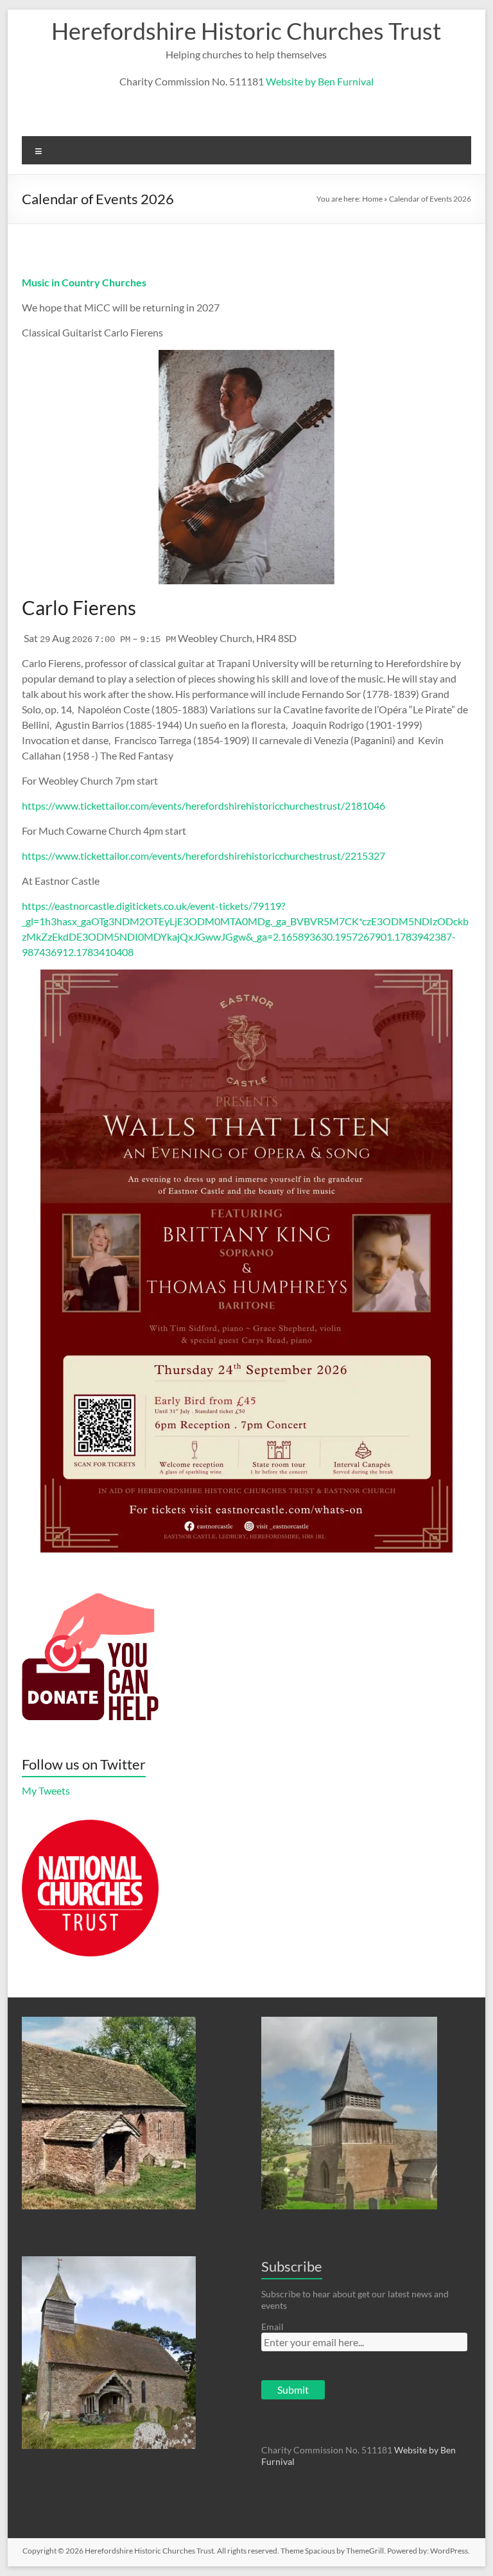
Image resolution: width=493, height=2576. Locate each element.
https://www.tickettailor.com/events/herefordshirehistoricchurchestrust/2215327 (203, 856)
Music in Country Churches (84, 282)
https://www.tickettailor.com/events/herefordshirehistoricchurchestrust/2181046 (203, 805)
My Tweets (46, 1790)
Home (372, 199)
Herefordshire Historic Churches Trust (246, 31)
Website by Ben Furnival (320, 81)
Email (272, 2327)
